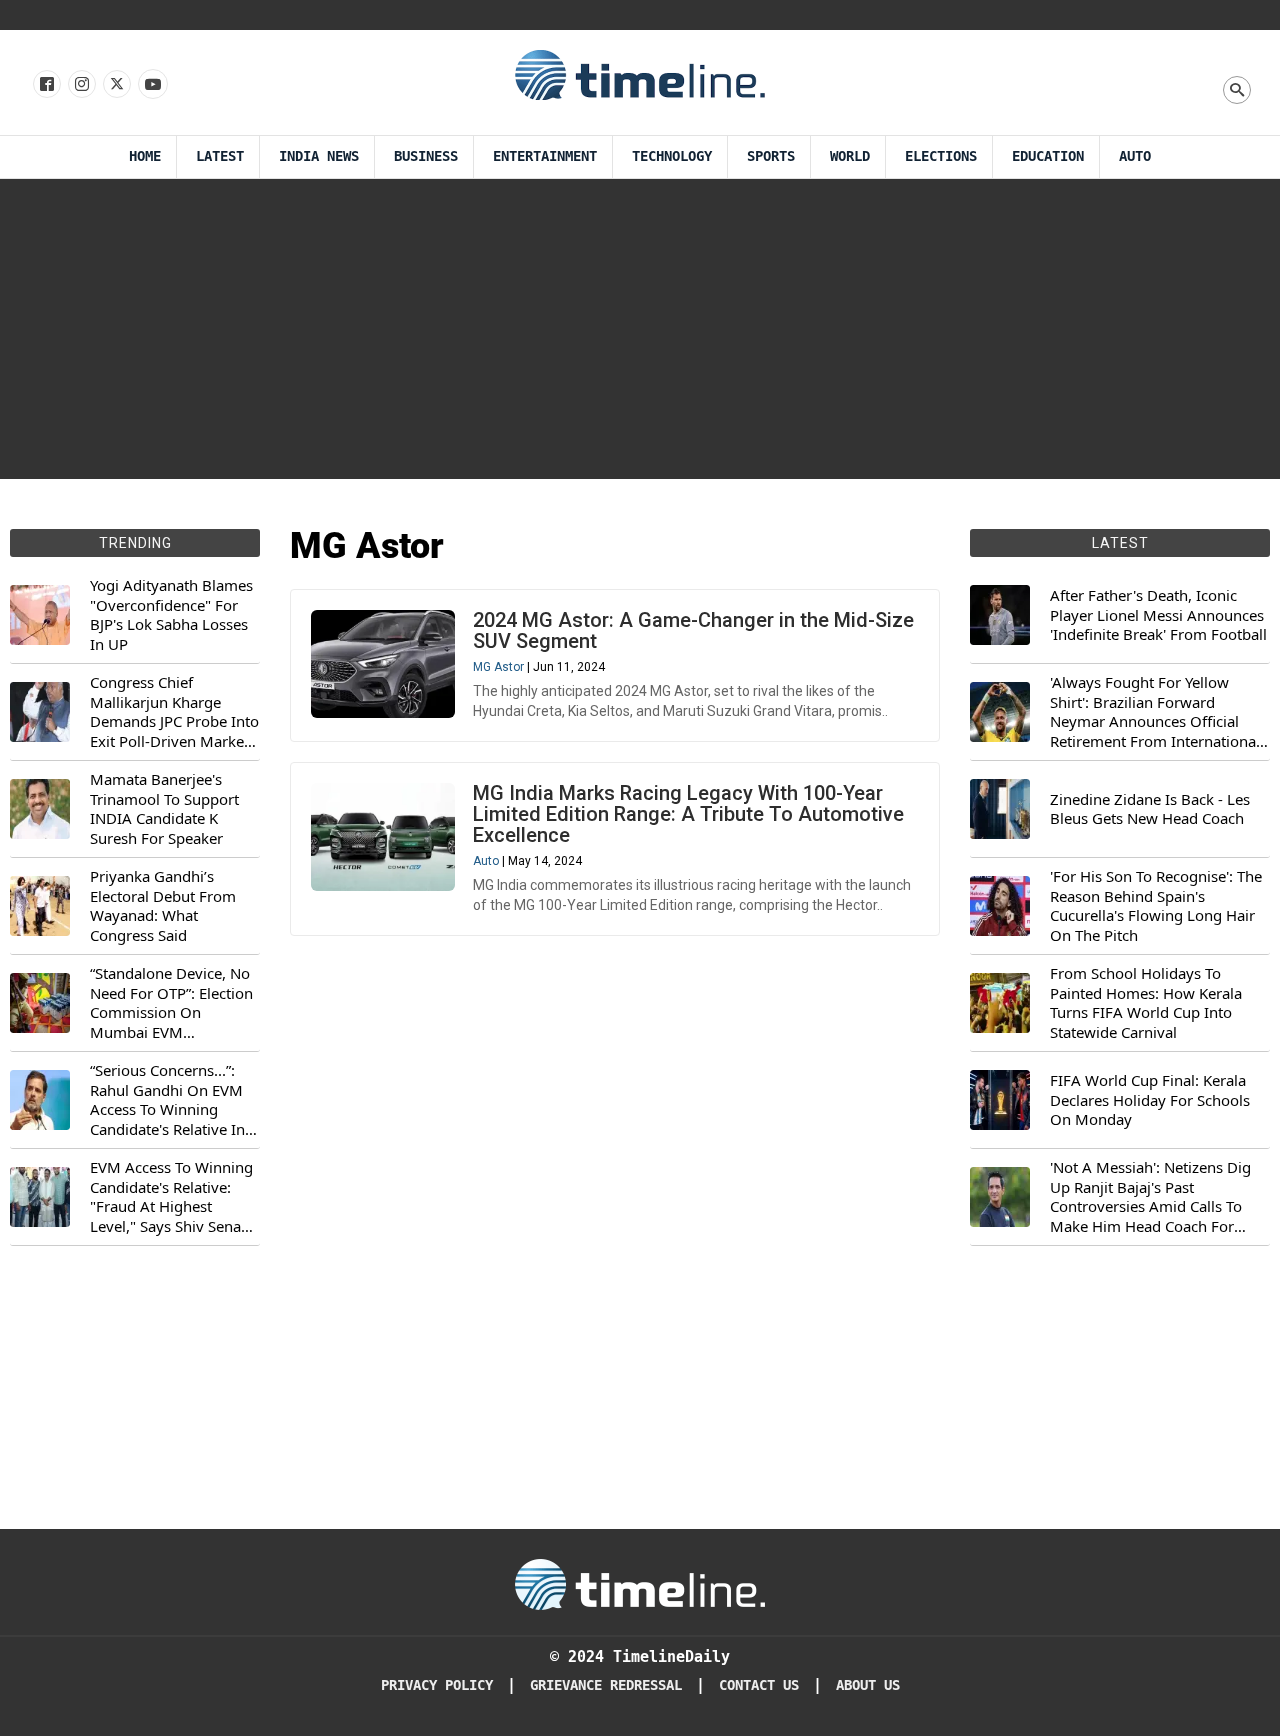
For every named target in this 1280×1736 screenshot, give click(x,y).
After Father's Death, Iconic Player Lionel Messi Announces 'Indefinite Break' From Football (1158, 615)
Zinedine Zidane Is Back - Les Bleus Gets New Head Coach (1150, 809)
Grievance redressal (606, 1685)
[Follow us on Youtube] (151, 85)
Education (1048, 156)
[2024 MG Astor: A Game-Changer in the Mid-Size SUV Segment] (383, 664)
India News (319, 156)
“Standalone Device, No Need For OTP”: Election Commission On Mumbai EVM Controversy (171, 1003)
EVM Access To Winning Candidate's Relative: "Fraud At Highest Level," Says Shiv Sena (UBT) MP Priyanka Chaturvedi (171, 1197)
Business (426, 156)
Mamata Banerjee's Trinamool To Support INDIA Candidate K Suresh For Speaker (164, 809)
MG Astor (498, 667)
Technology (672, 156)
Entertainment (545, 156)
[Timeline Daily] (640, 74)
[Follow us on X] (115, 85)
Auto (1135, 156)
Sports (771, 156)
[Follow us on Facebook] (45, 85)
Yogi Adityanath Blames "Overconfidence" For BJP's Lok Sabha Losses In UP (171, 615)
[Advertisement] (640, 329)
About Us (868, 1685)
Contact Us (759, 1685)
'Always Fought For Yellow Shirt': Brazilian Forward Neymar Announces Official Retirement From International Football (1155, 712)
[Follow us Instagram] (80, 85)
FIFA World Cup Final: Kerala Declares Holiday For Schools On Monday (1150, 1100)
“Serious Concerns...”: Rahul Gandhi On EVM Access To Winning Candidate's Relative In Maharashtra (167, 1100)
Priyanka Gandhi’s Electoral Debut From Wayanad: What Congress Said (163, 906)
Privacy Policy (437, 1685)
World (850, 156)
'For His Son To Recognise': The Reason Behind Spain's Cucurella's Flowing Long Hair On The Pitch (1156, 906)
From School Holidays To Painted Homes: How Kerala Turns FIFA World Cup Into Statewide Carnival (1146, 1003)
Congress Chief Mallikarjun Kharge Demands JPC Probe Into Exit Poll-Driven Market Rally (174, 712)
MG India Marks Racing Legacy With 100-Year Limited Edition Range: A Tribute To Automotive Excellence (688, 814)
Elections (941, 156)
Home (145, 156)
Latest (220, 156)
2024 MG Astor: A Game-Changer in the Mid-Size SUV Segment (693, 630)
